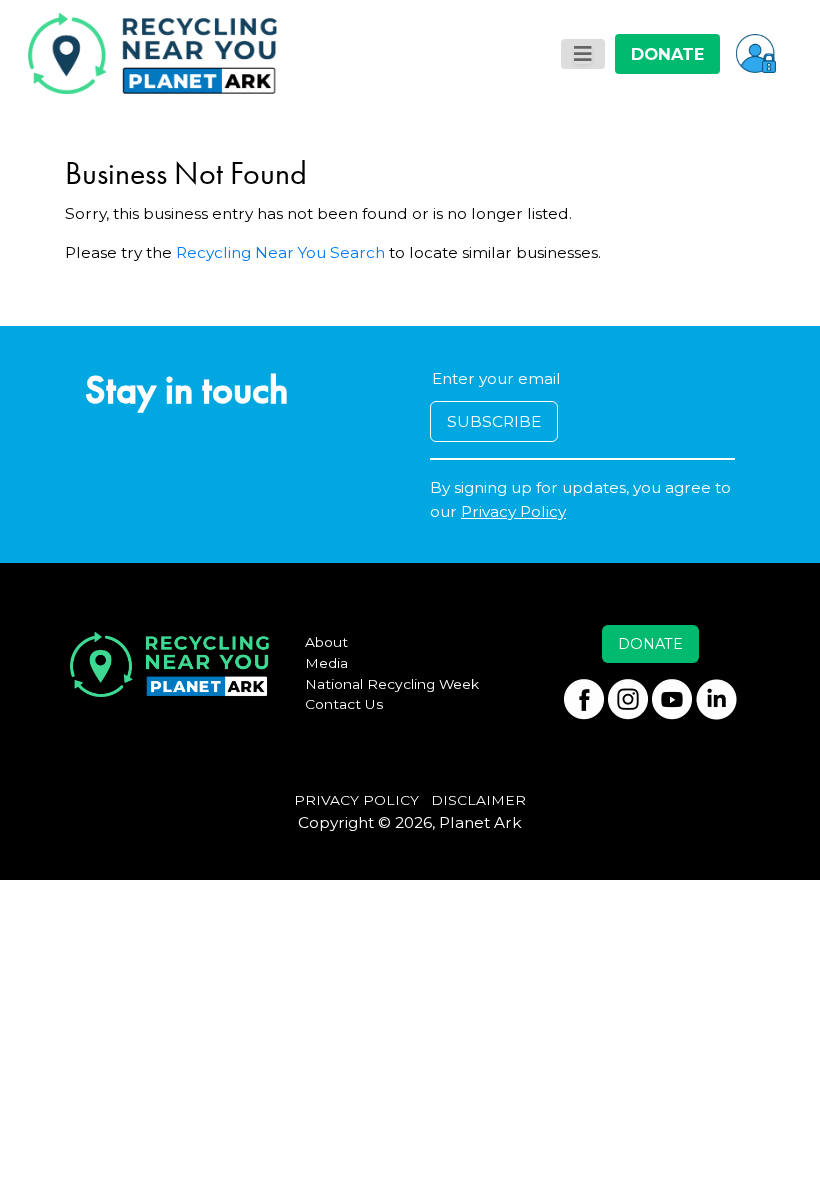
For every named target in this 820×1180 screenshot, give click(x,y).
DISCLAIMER (478, 800)
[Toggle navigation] (583, 54)
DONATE (667, 54)
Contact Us (344, 704)
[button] (756, 53)
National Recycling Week (392, 684)
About (326, 642)
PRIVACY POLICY (356, 800)
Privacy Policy (513, 511)
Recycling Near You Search (280, 252)
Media (326, 663)
